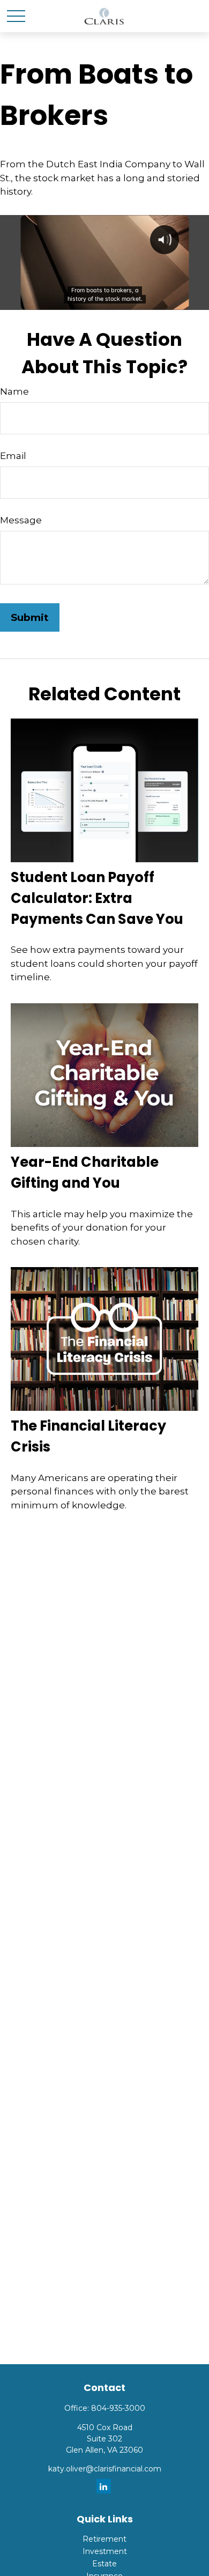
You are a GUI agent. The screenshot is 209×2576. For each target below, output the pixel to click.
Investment (105, 2551)
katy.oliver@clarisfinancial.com (105, 2469)
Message (21, 520)
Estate (104, 2564)
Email (13, 456)
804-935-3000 (118, 2408)
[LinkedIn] (104, 2486)
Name (14, 391)
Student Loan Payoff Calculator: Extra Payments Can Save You (97, 898)
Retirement (104, 2539)
